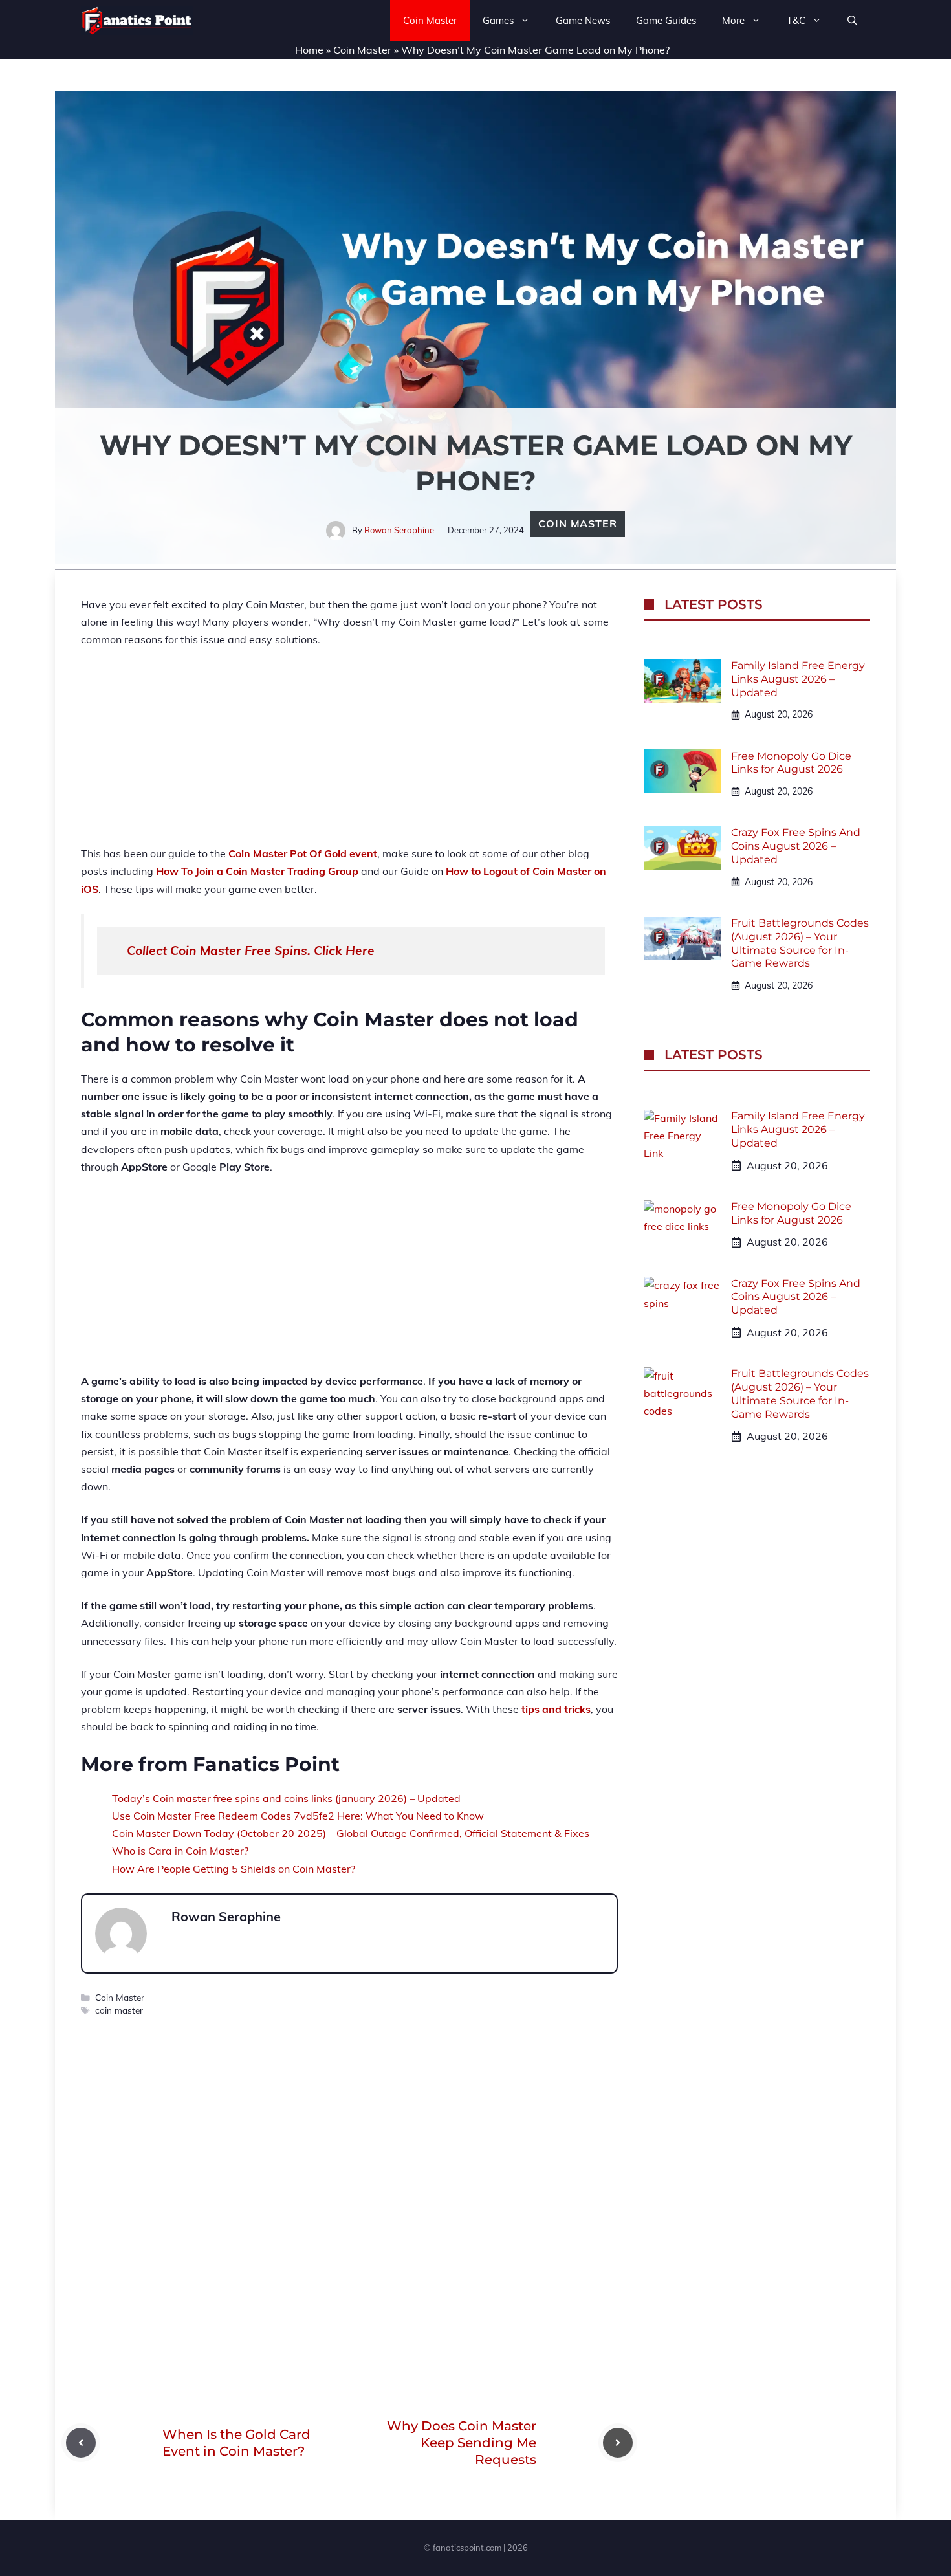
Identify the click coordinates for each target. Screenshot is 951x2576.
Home (309, 50)
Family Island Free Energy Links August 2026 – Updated (798, 679)
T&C (796, 20)
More (733, 20)
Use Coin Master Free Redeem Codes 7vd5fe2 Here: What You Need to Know (298, 1816)
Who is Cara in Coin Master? (180, 1851)
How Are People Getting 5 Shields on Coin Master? (234, 1869)
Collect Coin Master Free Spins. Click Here (251, 951)
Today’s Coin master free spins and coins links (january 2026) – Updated (286, 1798)
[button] (852, 21)
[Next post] (618, 2443)
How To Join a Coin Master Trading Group (257, 871)
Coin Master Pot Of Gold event (303, 853)
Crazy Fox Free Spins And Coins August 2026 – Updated (796, 846)
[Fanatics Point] (137, 21)
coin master (119, 2010)
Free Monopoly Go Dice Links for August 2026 (791, 762)
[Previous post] (81, 2443)
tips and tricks (556, 1709)
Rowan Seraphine (399, 530)
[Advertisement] (349, 754)
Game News (583, 20)
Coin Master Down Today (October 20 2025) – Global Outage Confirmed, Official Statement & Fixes (351, 1833)
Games (498, 20)
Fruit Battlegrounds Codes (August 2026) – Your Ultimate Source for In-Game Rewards (800, 943)
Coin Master (430, 20)
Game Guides (666, 20)
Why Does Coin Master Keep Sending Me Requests (462, 2443)
